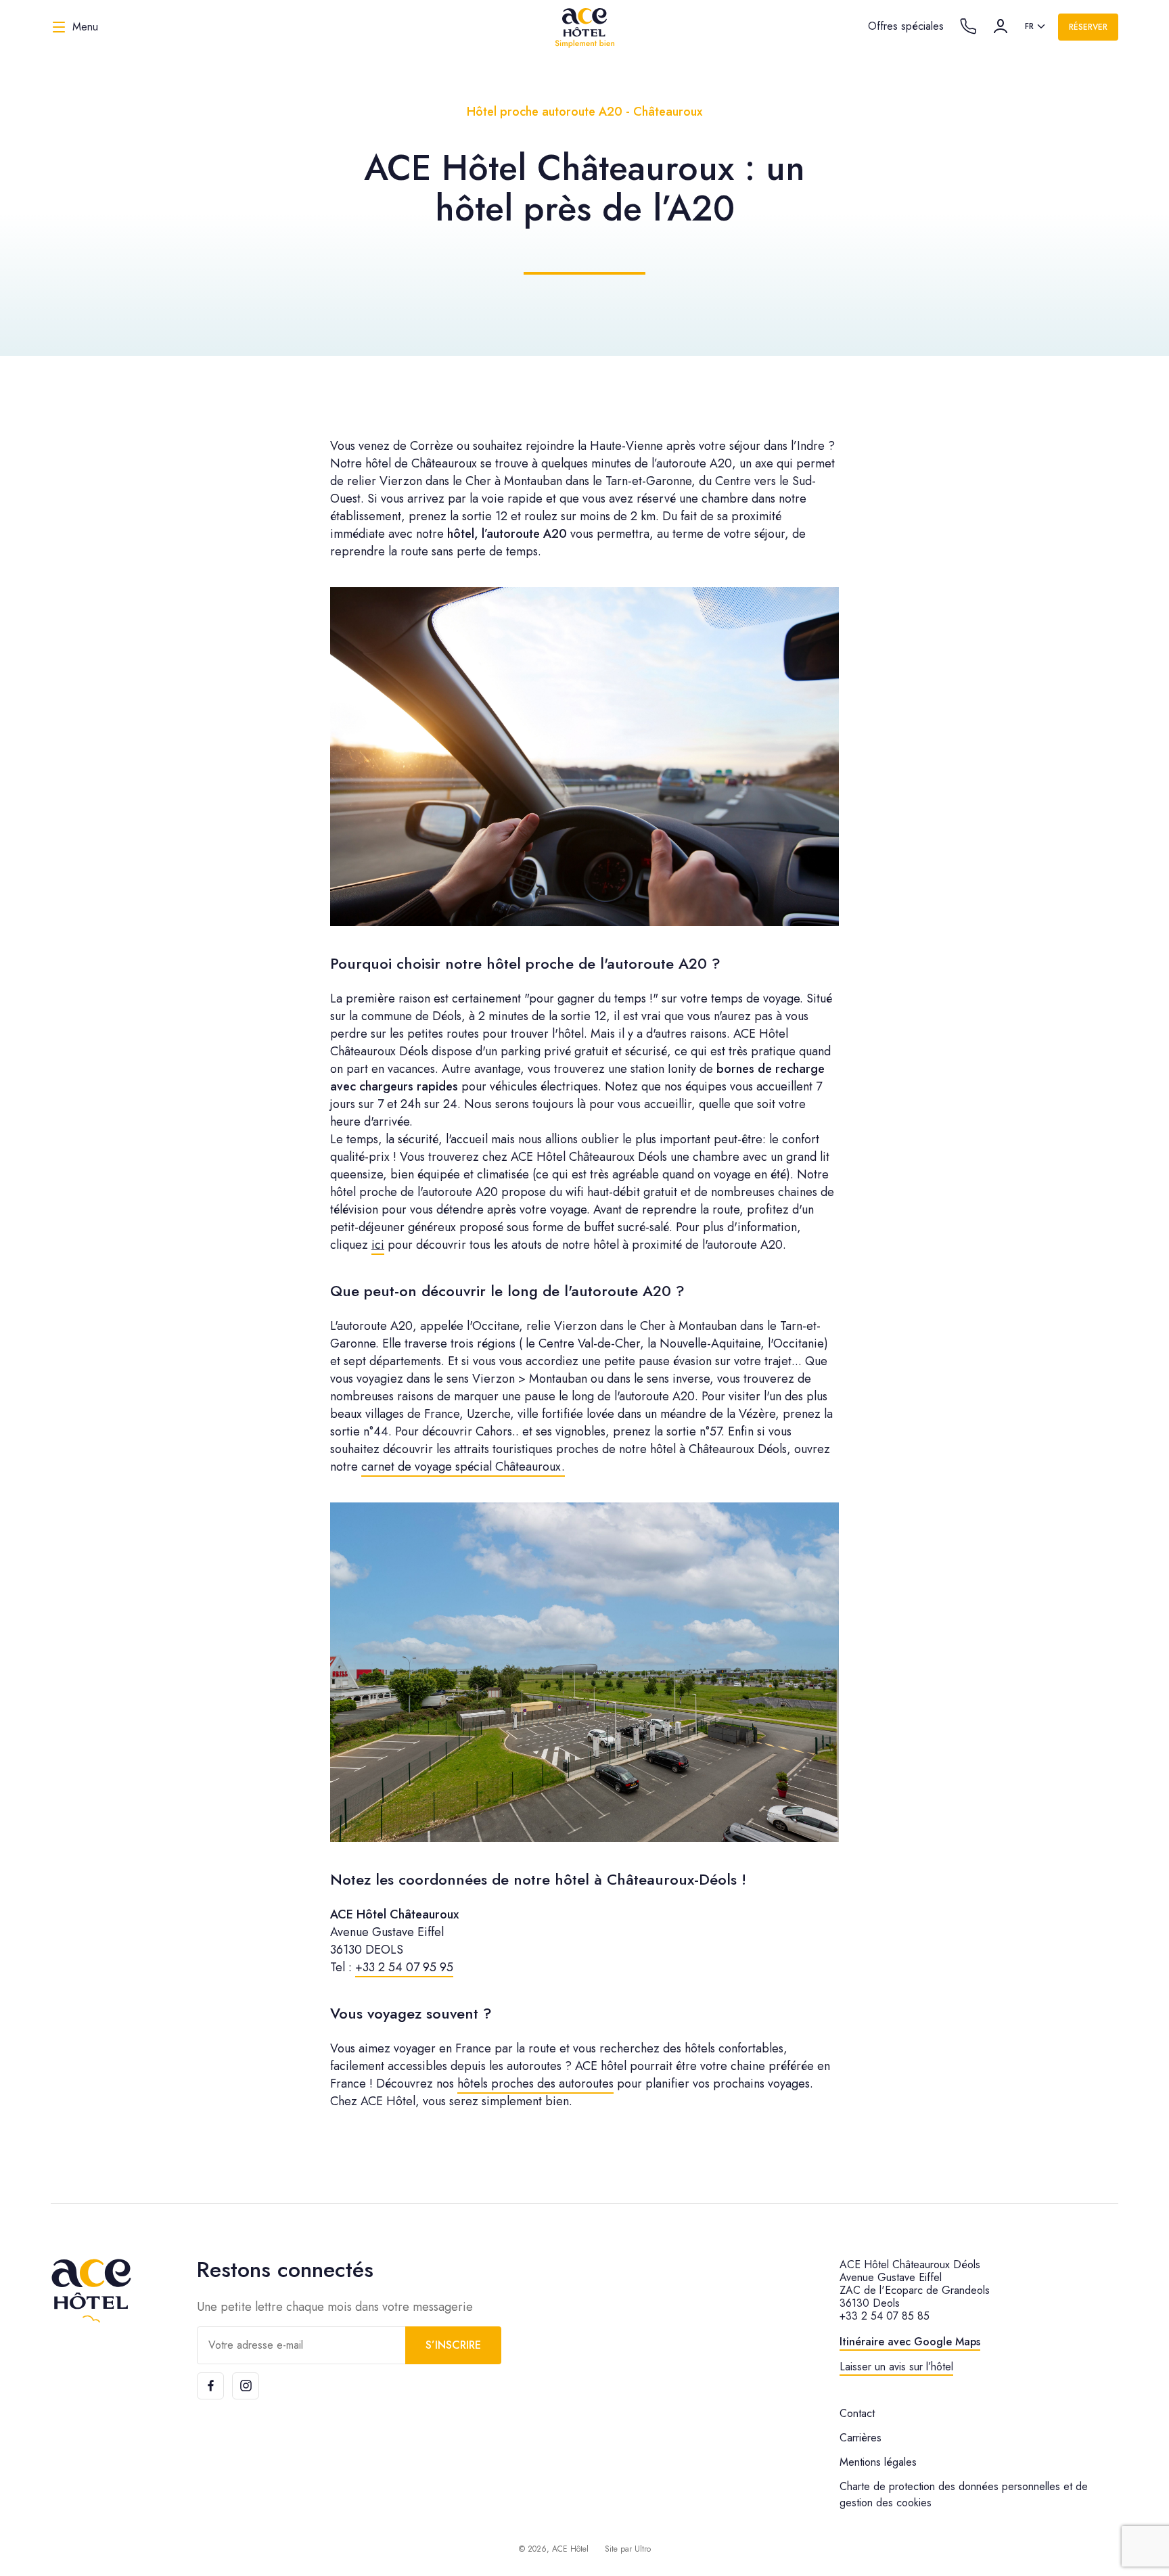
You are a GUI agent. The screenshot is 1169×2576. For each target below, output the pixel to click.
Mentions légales (878, 2462)
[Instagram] (246, 2386)
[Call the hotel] (968, 26)
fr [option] (1029, 26)
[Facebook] (210, 2386)
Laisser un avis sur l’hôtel (896, 2367)
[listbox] (1036, 27)
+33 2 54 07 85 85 (885, 2316)
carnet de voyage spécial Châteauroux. (463, 1467)
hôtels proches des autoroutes (535, 2084)
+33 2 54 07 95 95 (404, 1967)
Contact (857, 2413)
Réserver (1088, 27)
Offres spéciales (906, 26)
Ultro (643, 2549)
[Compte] (1001, 26)
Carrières (861, 2438)
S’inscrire (453, 2345)
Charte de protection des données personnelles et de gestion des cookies (964, 2494)
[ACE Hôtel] (584, 27)
